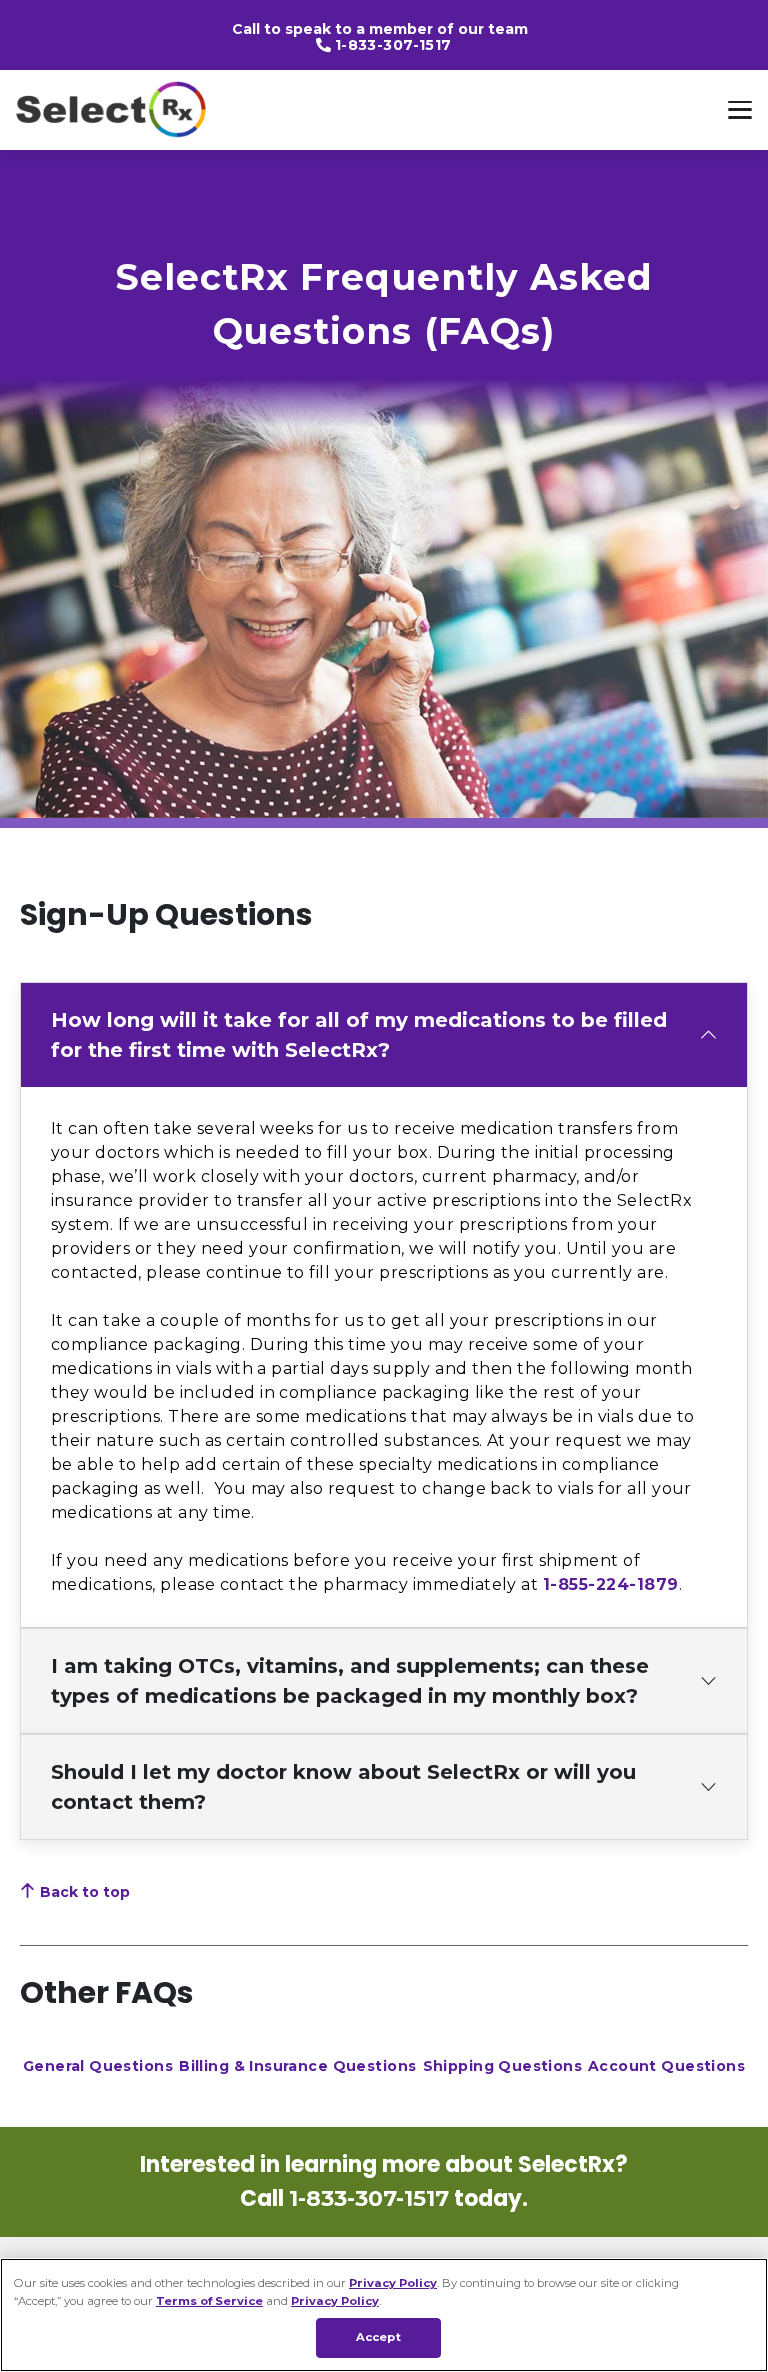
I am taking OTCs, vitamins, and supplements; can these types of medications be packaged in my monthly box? (350, 1681)
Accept (378, 2337)
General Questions (98, 2066)
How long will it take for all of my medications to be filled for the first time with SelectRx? (359, 1035)
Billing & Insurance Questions (297, 2066)
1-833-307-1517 (393, 45)
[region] (384, 2315)
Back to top (85, 1892)
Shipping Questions (503, 2066)
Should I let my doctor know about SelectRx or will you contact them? (343, 1787)
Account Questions (666, 2066)
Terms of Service (209, 2301)
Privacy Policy (393, 2283)
